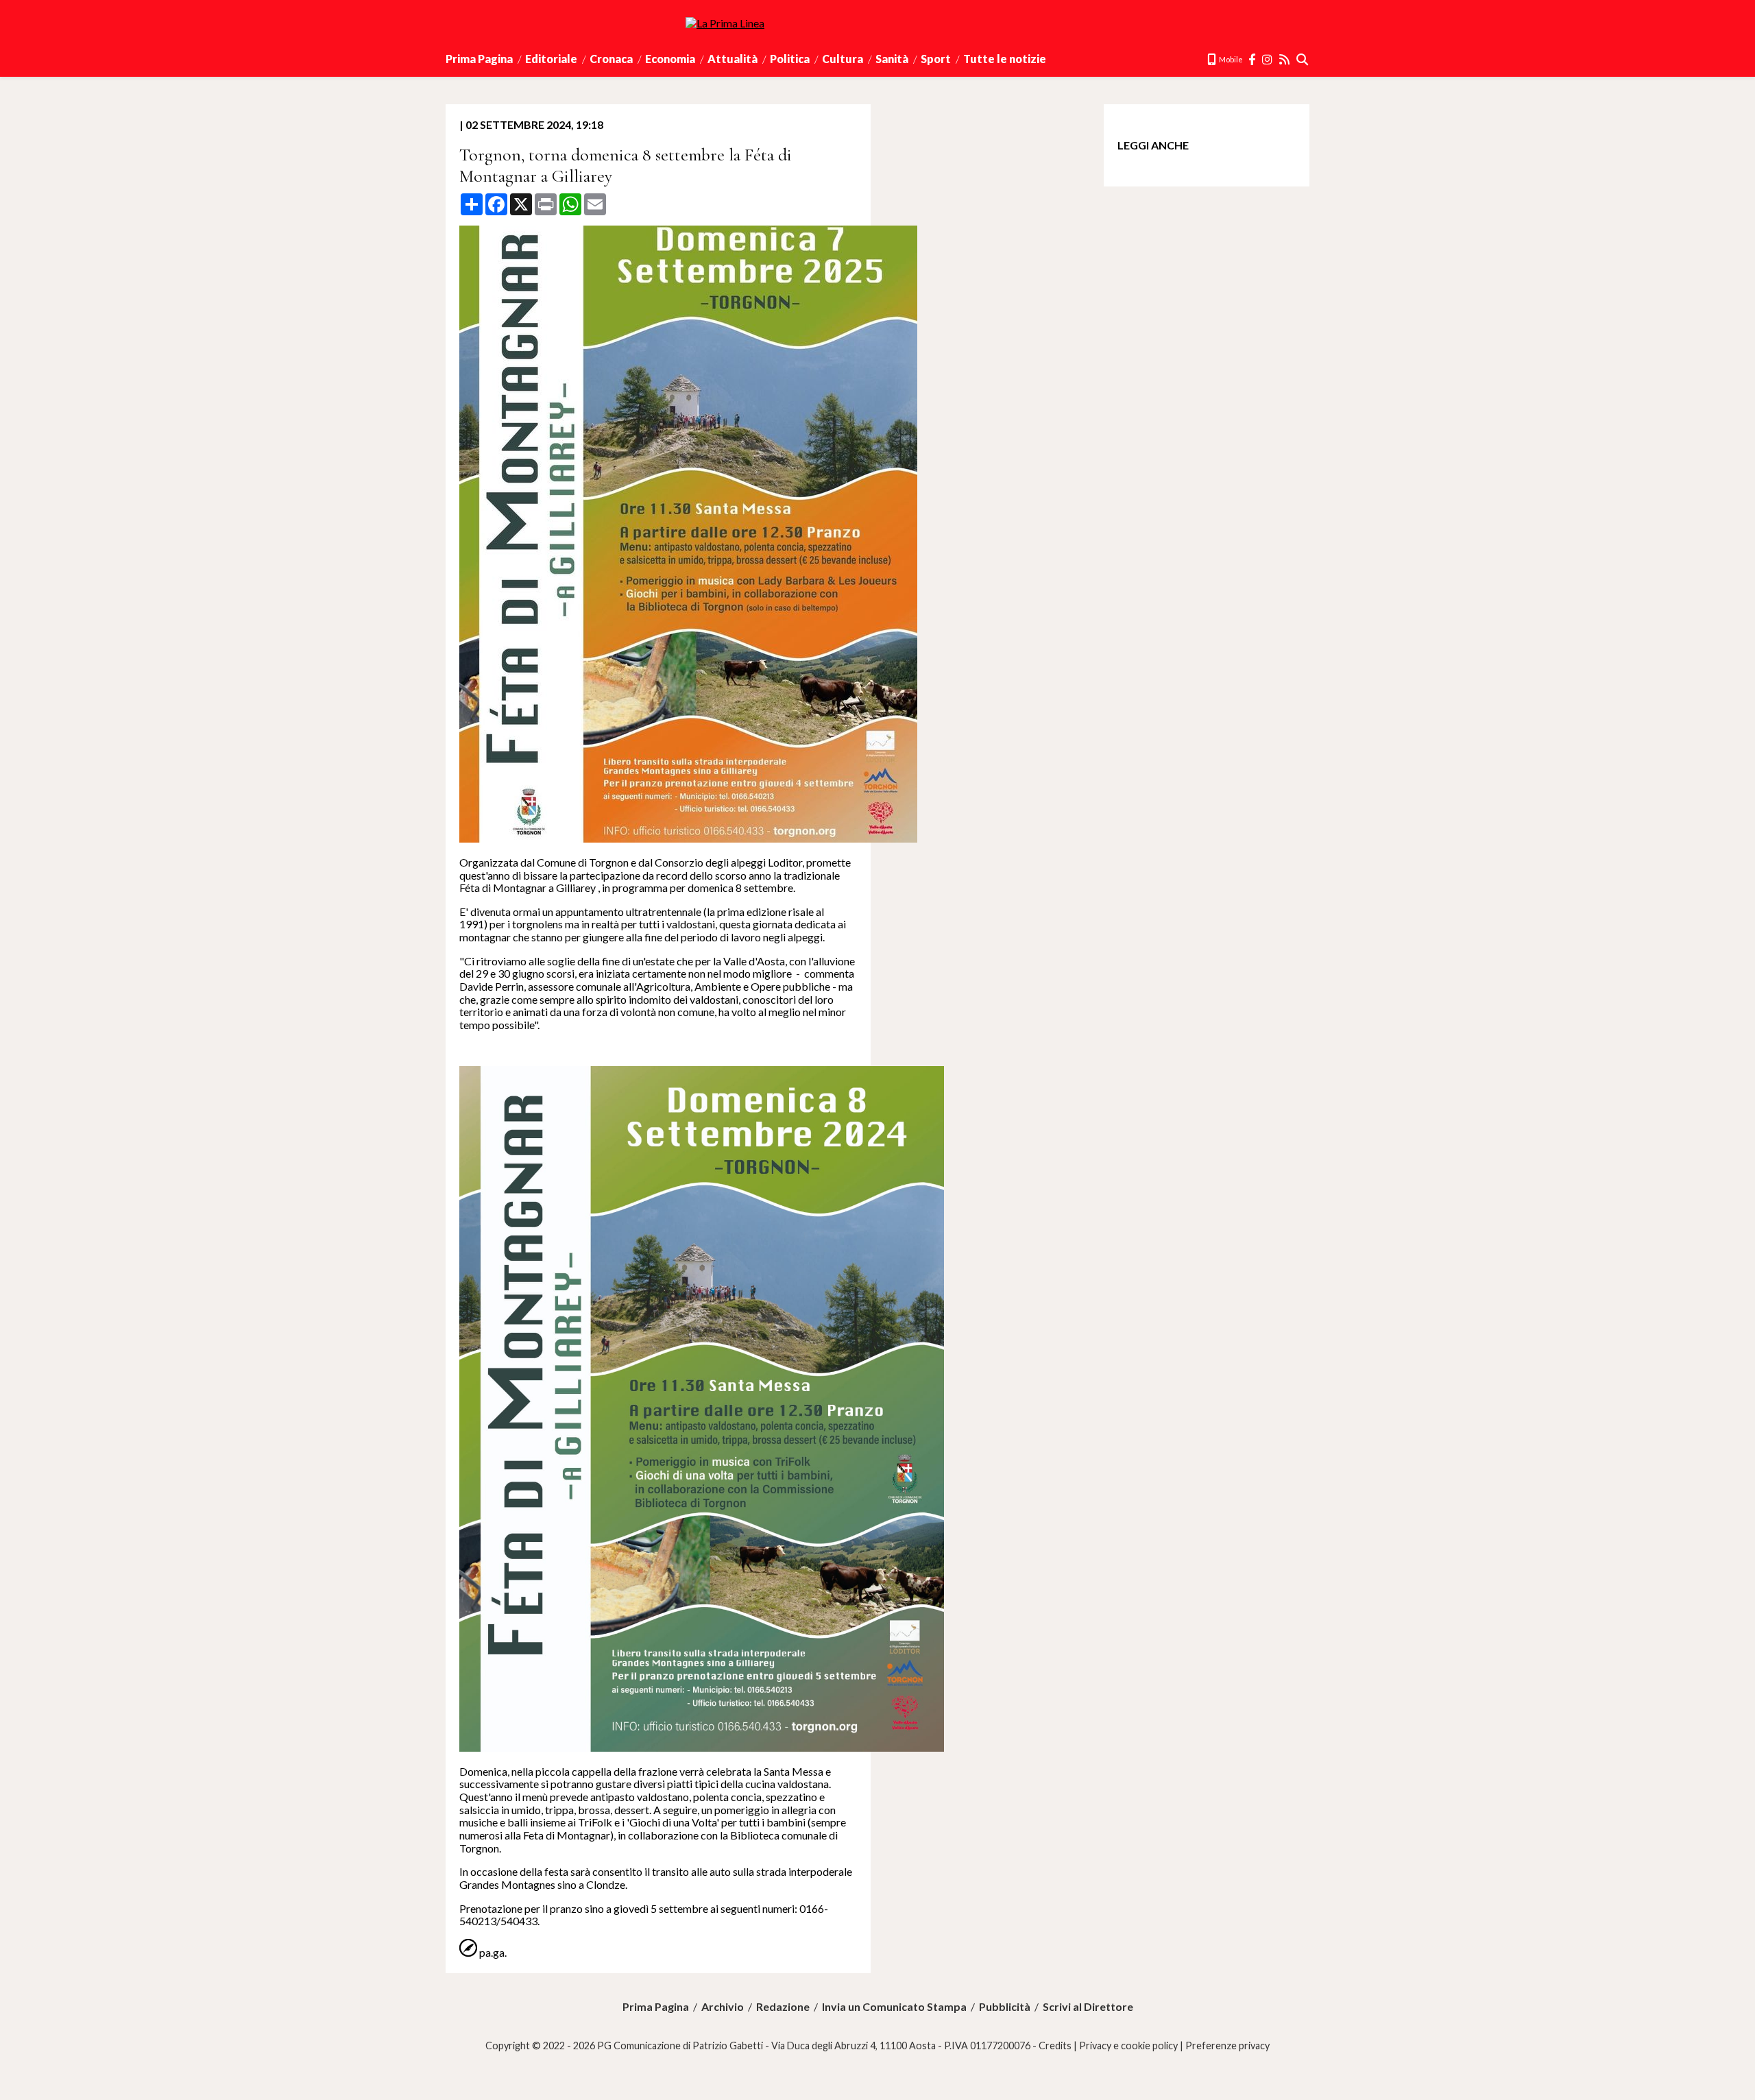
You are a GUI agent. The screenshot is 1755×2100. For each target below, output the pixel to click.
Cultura (843, 59)
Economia (670, 59)
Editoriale (551, 59)
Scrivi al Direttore (1088, 2007)
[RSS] (1285, 59)
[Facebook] (1252, 59)
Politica (790, 59)
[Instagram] (1268, 59)
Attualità (733, 59)
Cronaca (611, 59)
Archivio (723, 2007)
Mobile (1230, 59)
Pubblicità (1005, 2007)
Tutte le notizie (1005, 59)
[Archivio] (1303, 59)
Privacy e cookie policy (1128, 2045)
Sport (936, 59)
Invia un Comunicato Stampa (894, 2007)
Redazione (783, 2007)
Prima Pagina (479, 59)
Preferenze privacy (1227, 2045)
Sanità (892, 59)
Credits (1055, 2045)
